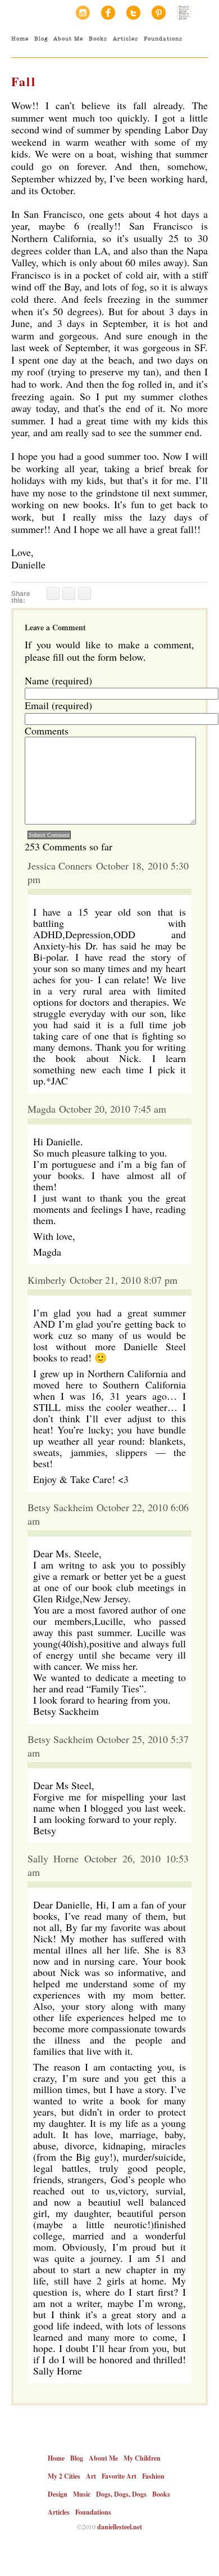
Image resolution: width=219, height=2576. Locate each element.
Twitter (133, 13)
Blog (41, 39)
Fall (24, 81)
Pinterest (159, 13)
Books (98, 39)
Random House (184, 13)
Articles (126, 39)
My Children (142, 2458)
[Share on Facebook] (53, 593)
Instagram (83, 13)
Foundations (163, 39)
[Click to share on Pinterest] (85, 593)
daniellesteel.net (120, 2527)
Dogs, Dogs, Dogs (121, 2494)
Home (20, 39)
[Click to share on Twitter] (69, 593)
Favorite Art (119, 2476)
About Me (68, 39)
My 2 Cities (64, 2476)
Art (91, 2476)
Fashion (153, 2476)
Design (58, 2494)
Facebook (108, 13)
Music (82, 2494)
